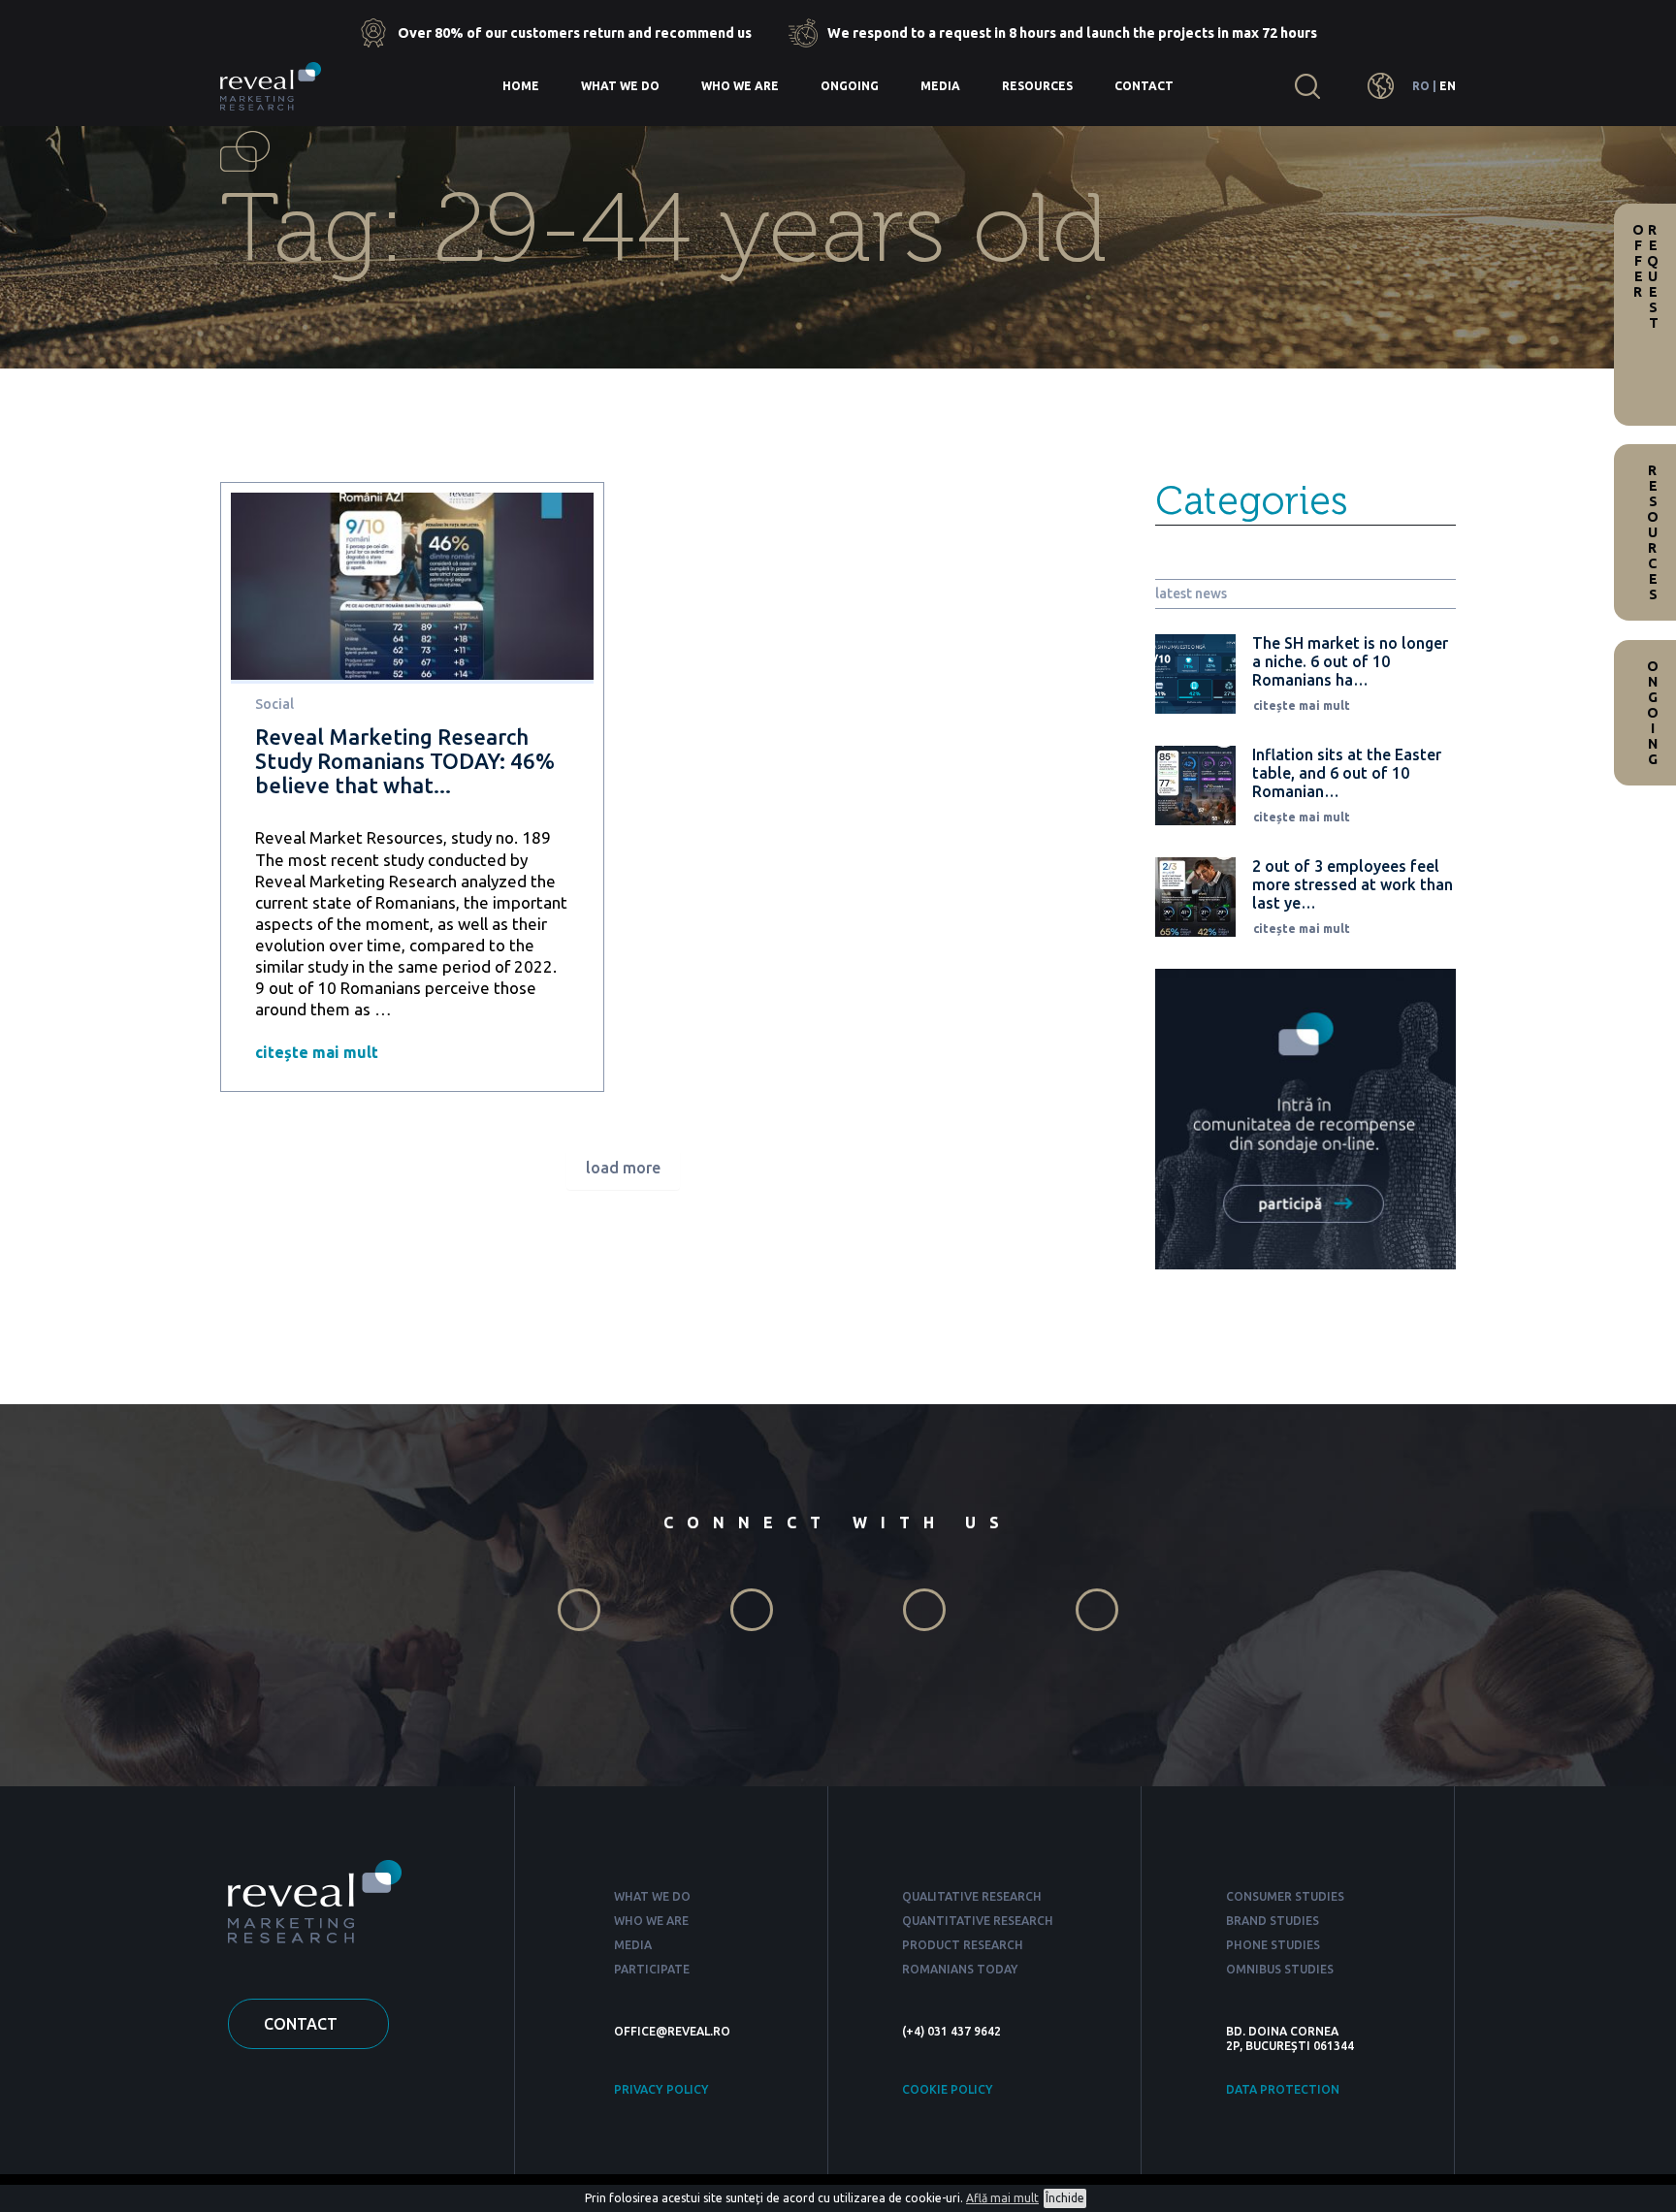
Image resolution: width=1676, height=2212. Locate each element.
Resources (1037, 86)
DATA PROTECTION (1283, 2089)
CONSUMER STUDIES (1285, 1896)
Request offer (1645, 276)
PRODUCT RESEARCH (963, 1945)
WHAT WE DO (652, 1896)
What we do (620, 86)
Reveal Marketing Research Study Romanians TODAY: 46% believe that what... (405, 761)
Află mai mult (1002, 2198)
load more (623, 1168)
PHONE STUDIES (1273, 1945)
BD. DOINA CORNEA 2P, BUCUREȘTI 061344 (1290, 2038)
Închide (1065, 2198)
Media (940, 86)
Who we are (740, 86)
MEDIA (633, 1945)
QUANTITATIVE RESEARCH (978, 1921)
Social (274, 704)
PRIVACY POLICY (661, 2089)
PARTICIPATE (652, 1969)
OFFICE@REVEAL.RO (672, 2031)
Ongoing (850, 86)
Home (521, 86)
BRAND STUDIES (1273, 1921)
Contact (1144, 86)
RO (1421, 86)
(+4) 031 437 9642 (951, 2031)
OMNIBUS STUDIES (1280, 1969)
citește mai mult (317, 1052)
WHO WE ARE (651, 1921)
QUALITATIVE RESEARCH (972, 1896)
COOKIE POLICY (948, 2089)
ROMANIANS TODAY (960, 1969)
